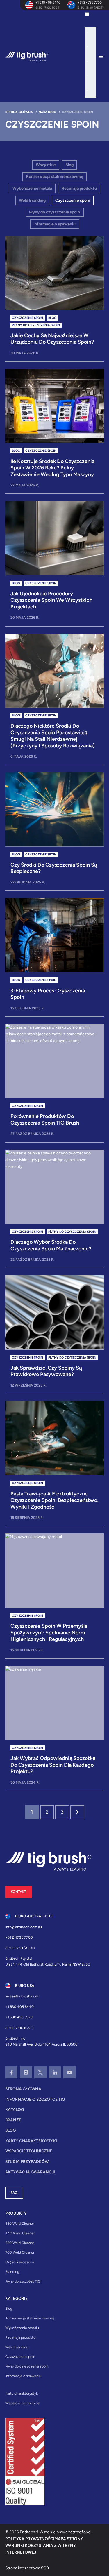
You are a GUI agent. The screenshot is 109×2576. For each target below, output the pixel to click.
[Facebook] (11, 2072)
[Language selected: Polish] (90, 54)
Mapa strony (69, 2539)
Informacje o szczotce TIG (35, 2099)
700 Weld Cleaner (20, 2252)
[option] (93, 33)
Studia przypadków (27, 2161)
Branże (13, 2120)
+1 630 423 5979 (19, 2017)
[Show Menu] (103, 56)
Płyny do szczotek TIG (23, 2281)
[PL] (93, 16)
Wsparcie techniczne (29, 2151)
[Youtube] (69, 2072)
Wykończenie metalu (32, 188)
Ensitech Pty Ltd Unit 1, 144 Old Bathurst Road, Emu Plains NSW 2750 (48, 1961)
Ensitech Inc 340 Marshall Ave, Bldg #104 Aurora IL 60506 (41, 2041)
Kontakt (18, 1892)
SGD (45, 2568)
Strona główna (23, 2089)
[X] (40, 2072)
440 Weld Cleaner (20, 2233)
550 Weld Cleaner (20, 2243)
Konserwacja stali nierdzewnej (55, 176)
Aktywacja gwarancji (30, 2172)
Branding (12, 2272)
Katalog (15, 2109)
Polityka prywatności (30, 2539)
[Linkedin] (55, 2072)
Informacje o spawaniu (54, 224)
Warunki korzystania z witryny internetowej (41, 2549)
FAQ (14, 2193)
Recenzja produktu (79, 188)
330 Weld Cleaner (20, 2223)
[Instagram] (26, 2072)
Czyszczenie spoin (73, 200)
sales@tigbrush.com (22, 1996)
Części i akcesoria (20, 2262)
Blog (69, 165)
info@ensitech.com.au (24, 1927)
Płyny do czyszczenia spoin (54, 212)
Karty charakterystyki (31, 2141)
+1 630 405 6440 (48, 2)
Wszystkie (46, 165)
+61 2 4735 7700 (90, 2)
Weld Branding (32, 200)
